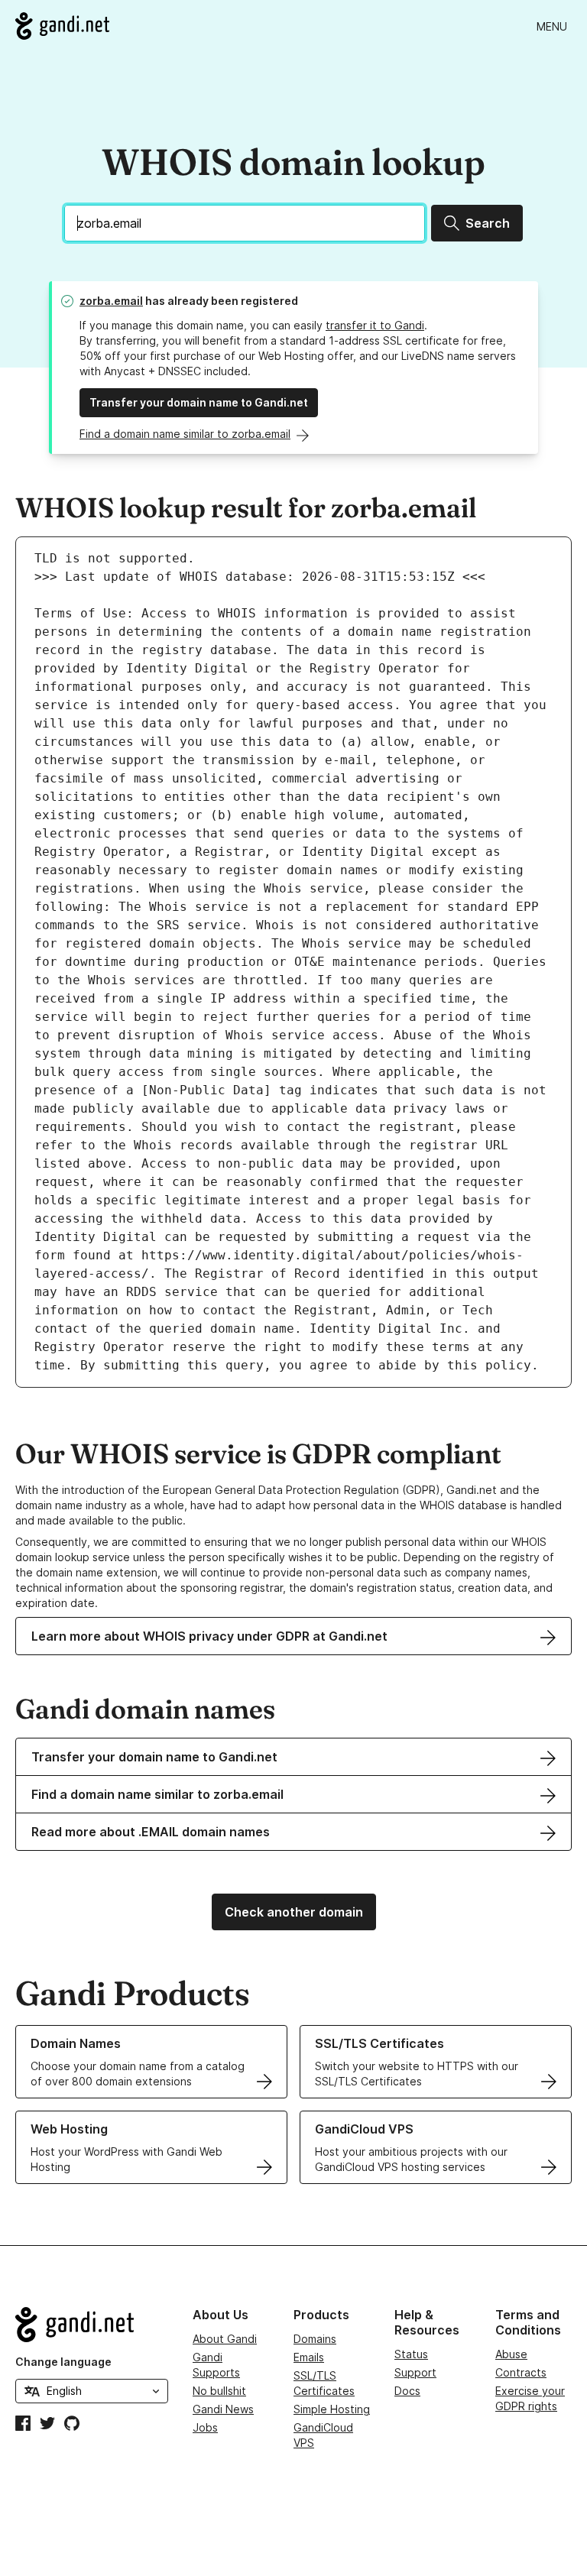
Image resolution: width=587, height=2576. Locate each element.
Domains (315, 2339)
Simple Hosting (332, 2409)
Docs (407, 2391)
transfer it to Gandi (375, 325)
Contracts (521, 2372)
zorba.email (111, 301)
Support (415, 2372)
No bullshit (219, 2391)
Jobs (205, 2427)
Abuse (511, 2354)
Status (411, 2354)
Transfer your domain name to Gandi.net (199, 402)
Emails (309, 2357)
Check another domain (294, 1912)
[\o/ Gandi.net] (92, 2325)
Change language (63, 2362)
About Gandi (225, 2339)
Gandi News (223, 2409)
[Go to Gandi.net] (62, 26)
